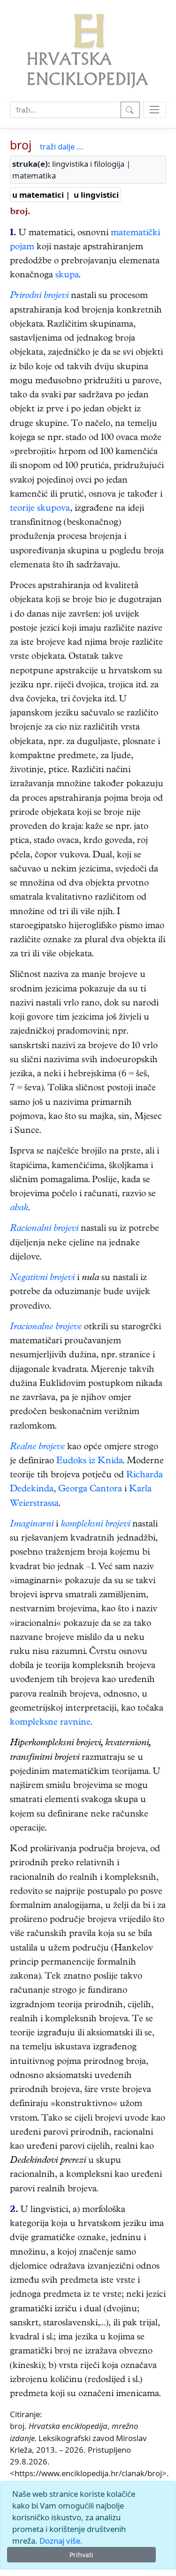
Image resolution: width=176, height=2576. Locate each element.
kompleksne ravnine (50, 1723)
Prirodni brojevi (39, 296)
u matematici (38, 195)
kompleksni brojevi (95, 1525)
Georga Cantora (90, 1490)
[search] (155, 110)
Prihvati (81, 2555)
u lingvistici (96, 195)
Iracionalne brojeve (46, 1328)
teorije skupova (40, 509)
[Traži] (130, 110)
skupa (67, 276)
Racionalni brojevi (44, 1229)
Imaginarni (32, 1525)
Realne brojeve (37, 1448)
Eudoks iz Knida (90, 1462)
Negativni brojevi (42, 1278)
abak (19, 1209)
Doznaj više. (61, 2541)
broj (21, 145)
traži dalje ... (62, 146)
